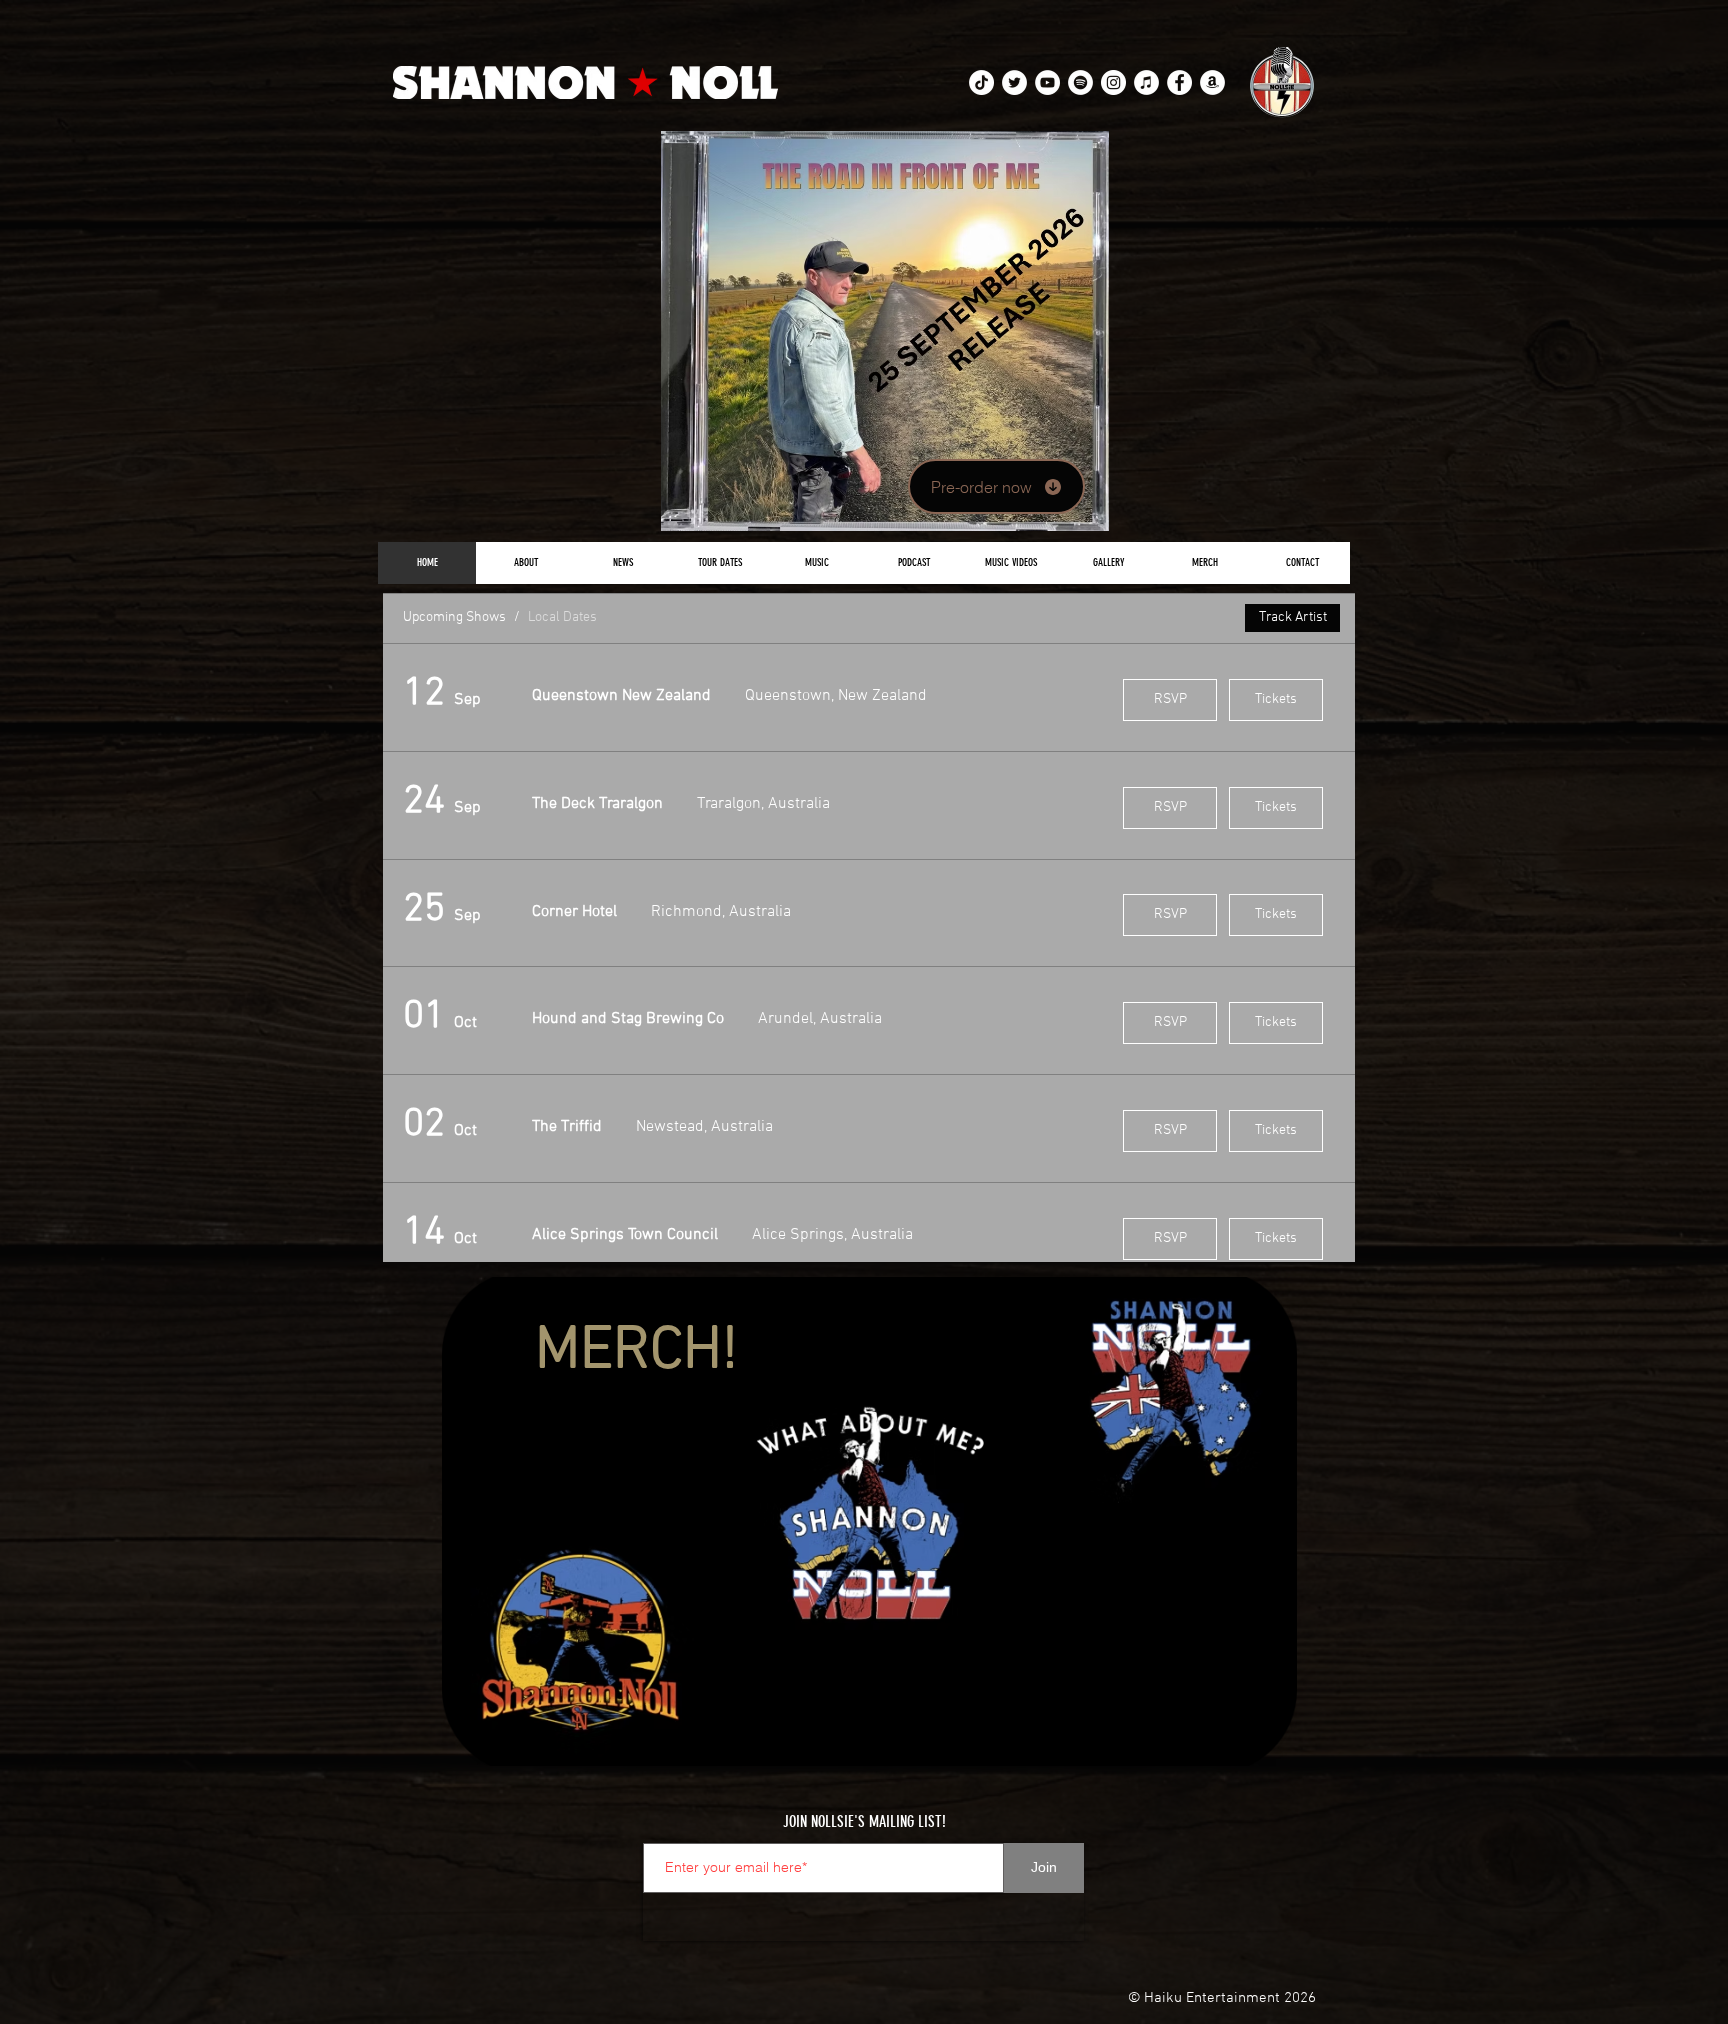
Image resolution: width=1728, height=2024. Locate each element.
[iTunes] (1146, 82)
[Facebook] (1179, 82)
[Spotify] (1080, 82)
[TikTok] (981, 82)
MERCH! (636, 1352)
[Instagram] (1113, 82)
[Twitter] (1014, 82)
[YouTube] (1047, 82)
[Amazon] (1212, 82)
